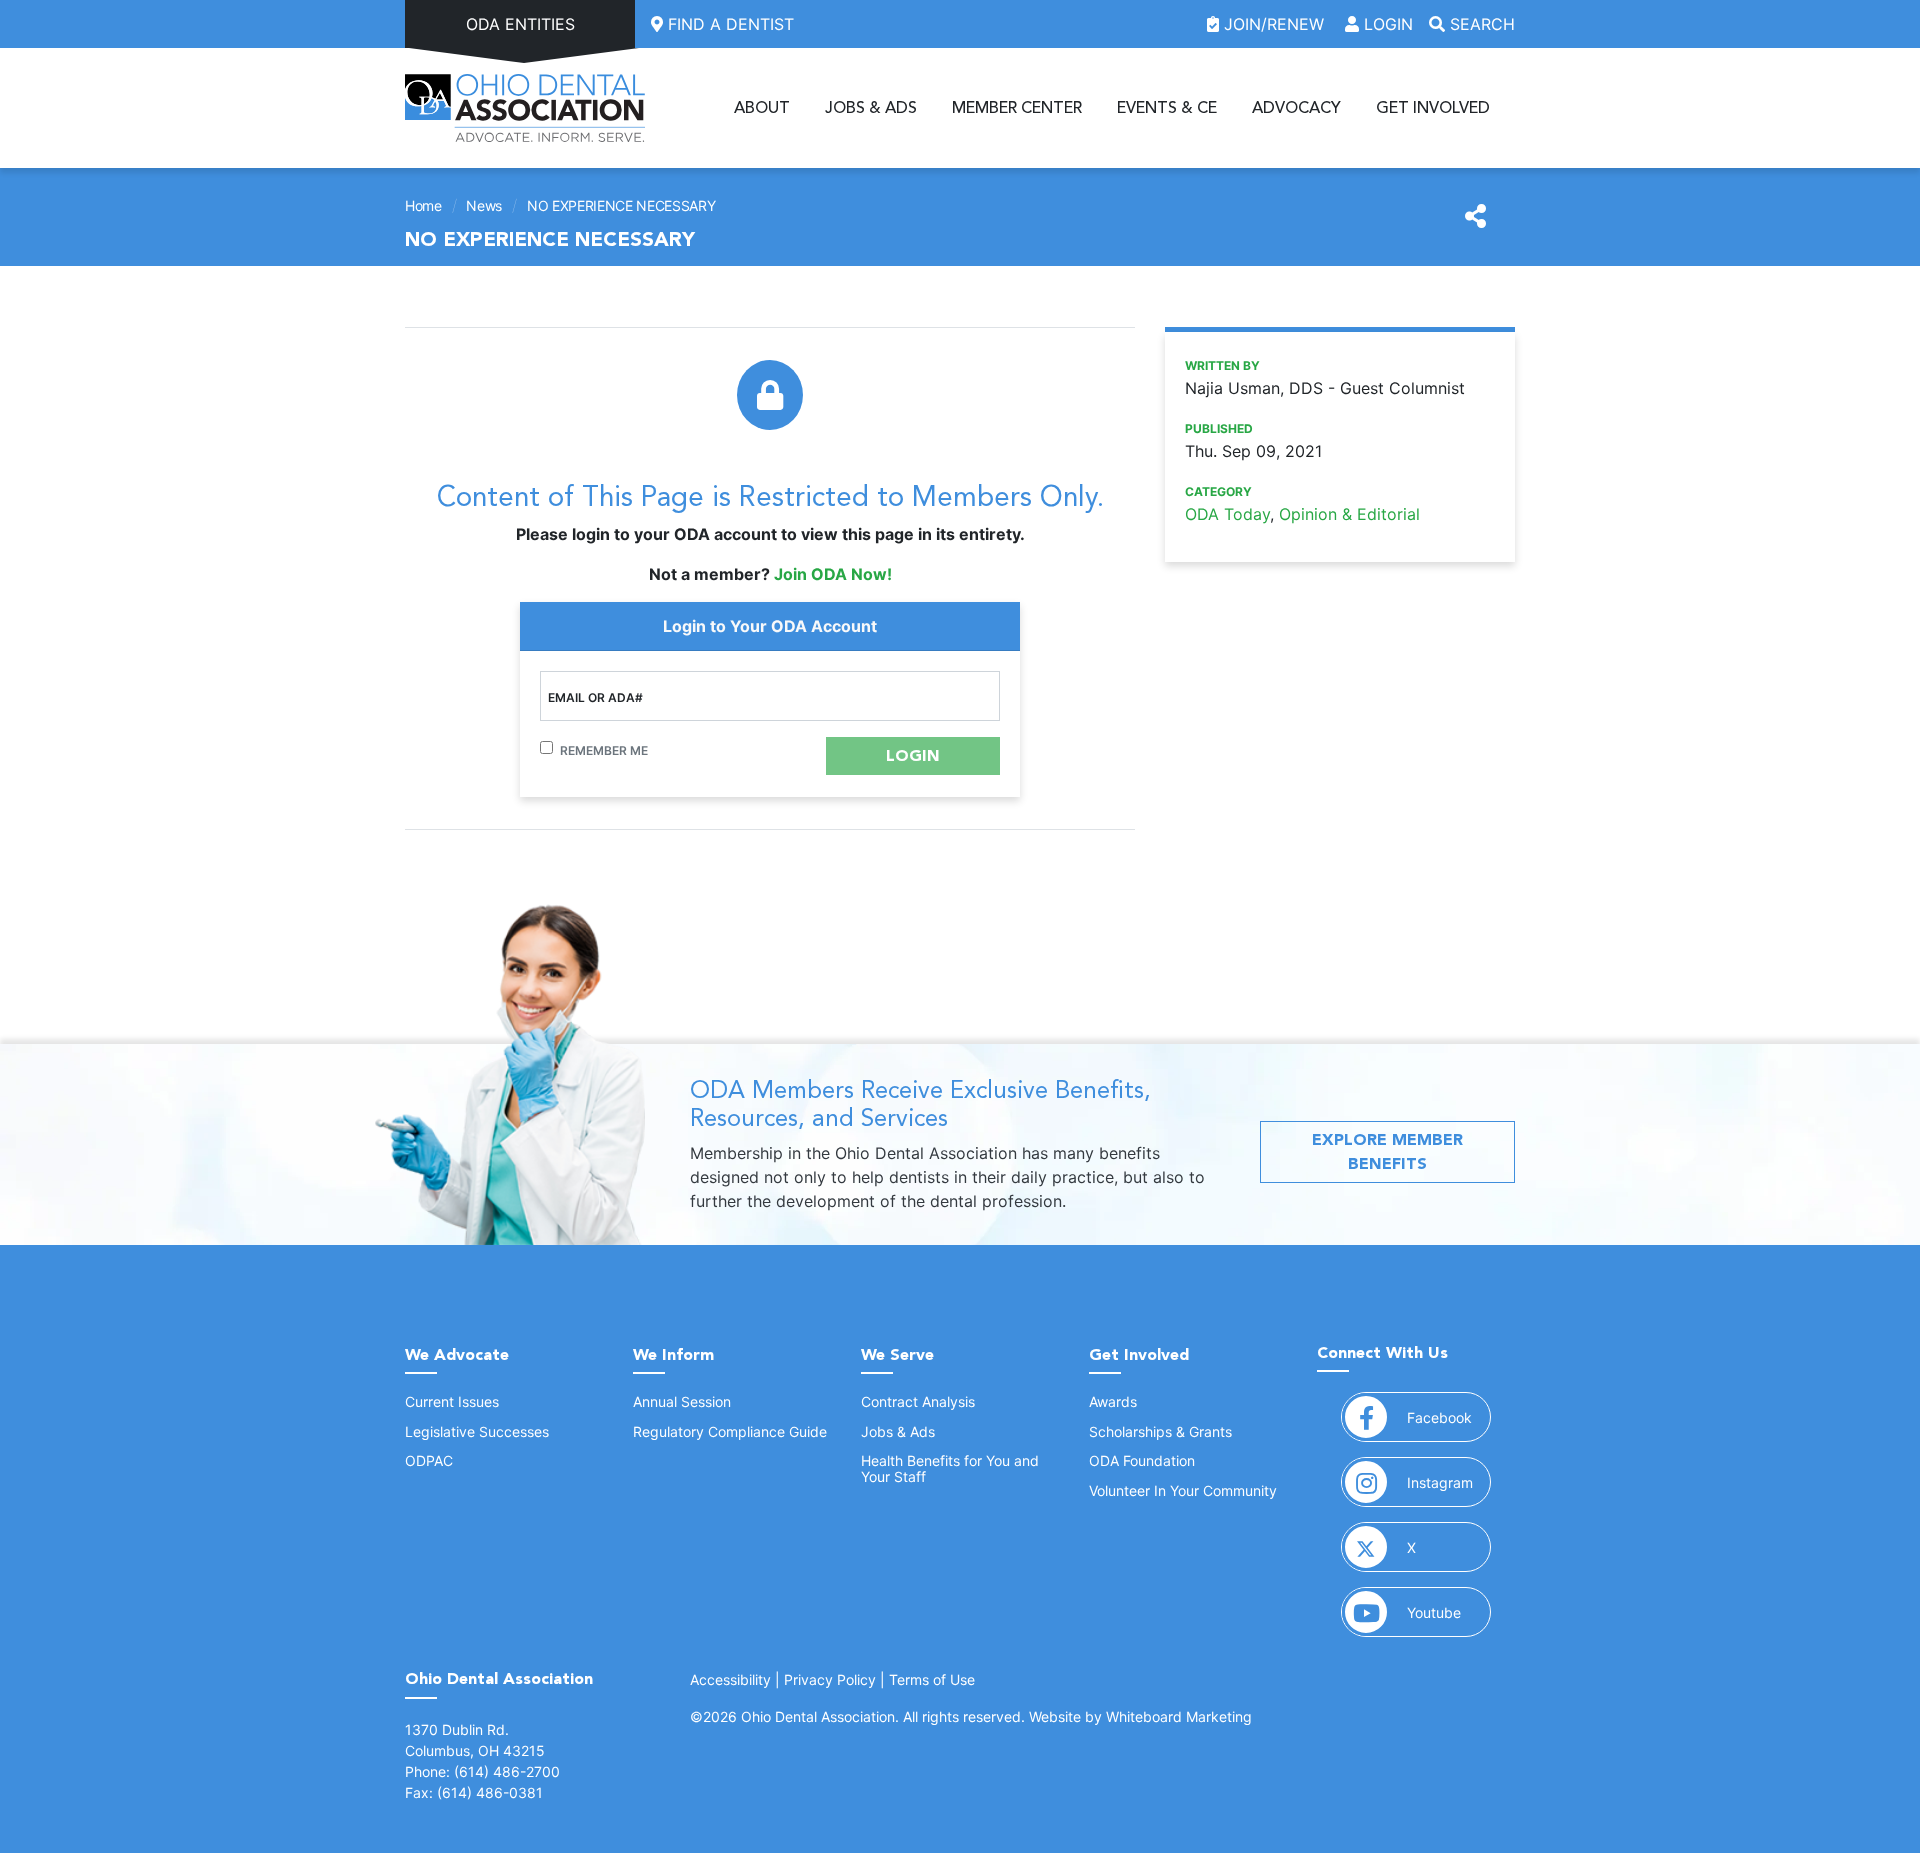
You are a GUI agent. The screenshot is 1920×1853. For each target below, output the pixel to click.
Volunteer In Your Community (1183, 1490)
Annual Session (682, 1401)
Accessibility (730, 1679)
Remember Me (604, 750)
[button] (913, 756)
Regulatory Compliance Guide (730, 1431)
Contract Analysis (918, 1401)
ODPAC (429, 1460)
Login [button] (1386, 24)
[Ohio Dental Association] (525, 108)
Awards (1113, 1401)
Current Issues (452, 1401)
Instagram (1449, 1482)
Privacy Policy (830, 1679)
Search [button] (1480, 24)
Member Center (1017, 108)
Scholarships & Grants (1160, 1431)
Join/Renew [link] (1274, 24)
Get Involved (1433, 108)
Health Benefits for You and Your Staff (950, 1468)
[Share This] (1475, 217)
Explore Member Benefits (1387, 1151)
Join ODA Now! (833, 574)
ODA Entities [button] (520, 24)
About (762, 108)
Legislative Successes (477, 1431)
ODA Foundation (1142, 1460)
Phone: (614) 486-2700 (482, 1771)
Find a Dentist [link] (728, 24)
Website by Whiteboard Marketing (1140, 1716)
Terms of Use (932, 1679)
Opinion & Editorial (1349, 514)
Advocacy (1296, 108)
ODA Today (1227, 514)
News (484, 205)
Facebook (1449, 1417)
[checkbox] (546, 747)
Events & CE (1167, 108)
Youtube (1449, 1612)
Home (423, 205)
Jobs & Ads (871, 108)
